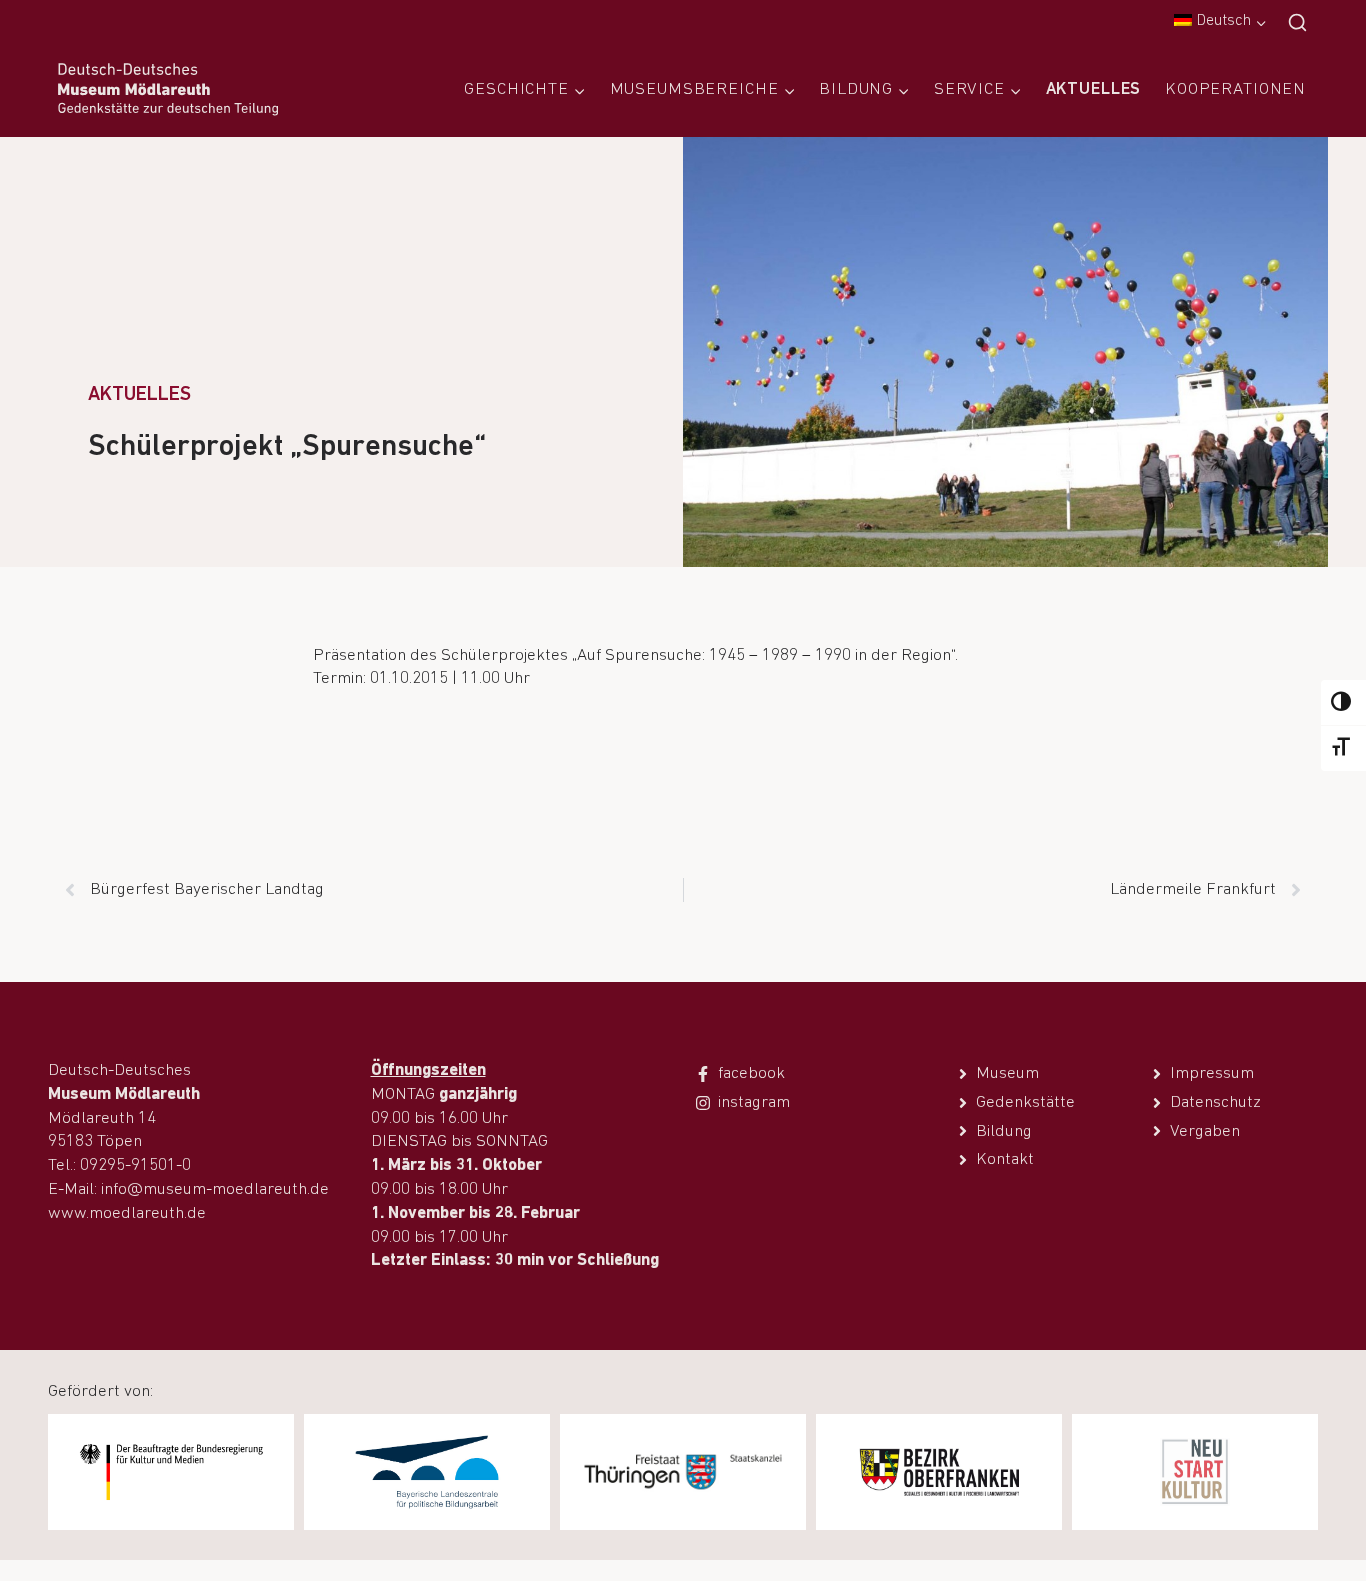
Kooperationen (1235, 89)
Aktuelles (1094, 89)
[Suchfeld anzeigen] (1297, 23)
